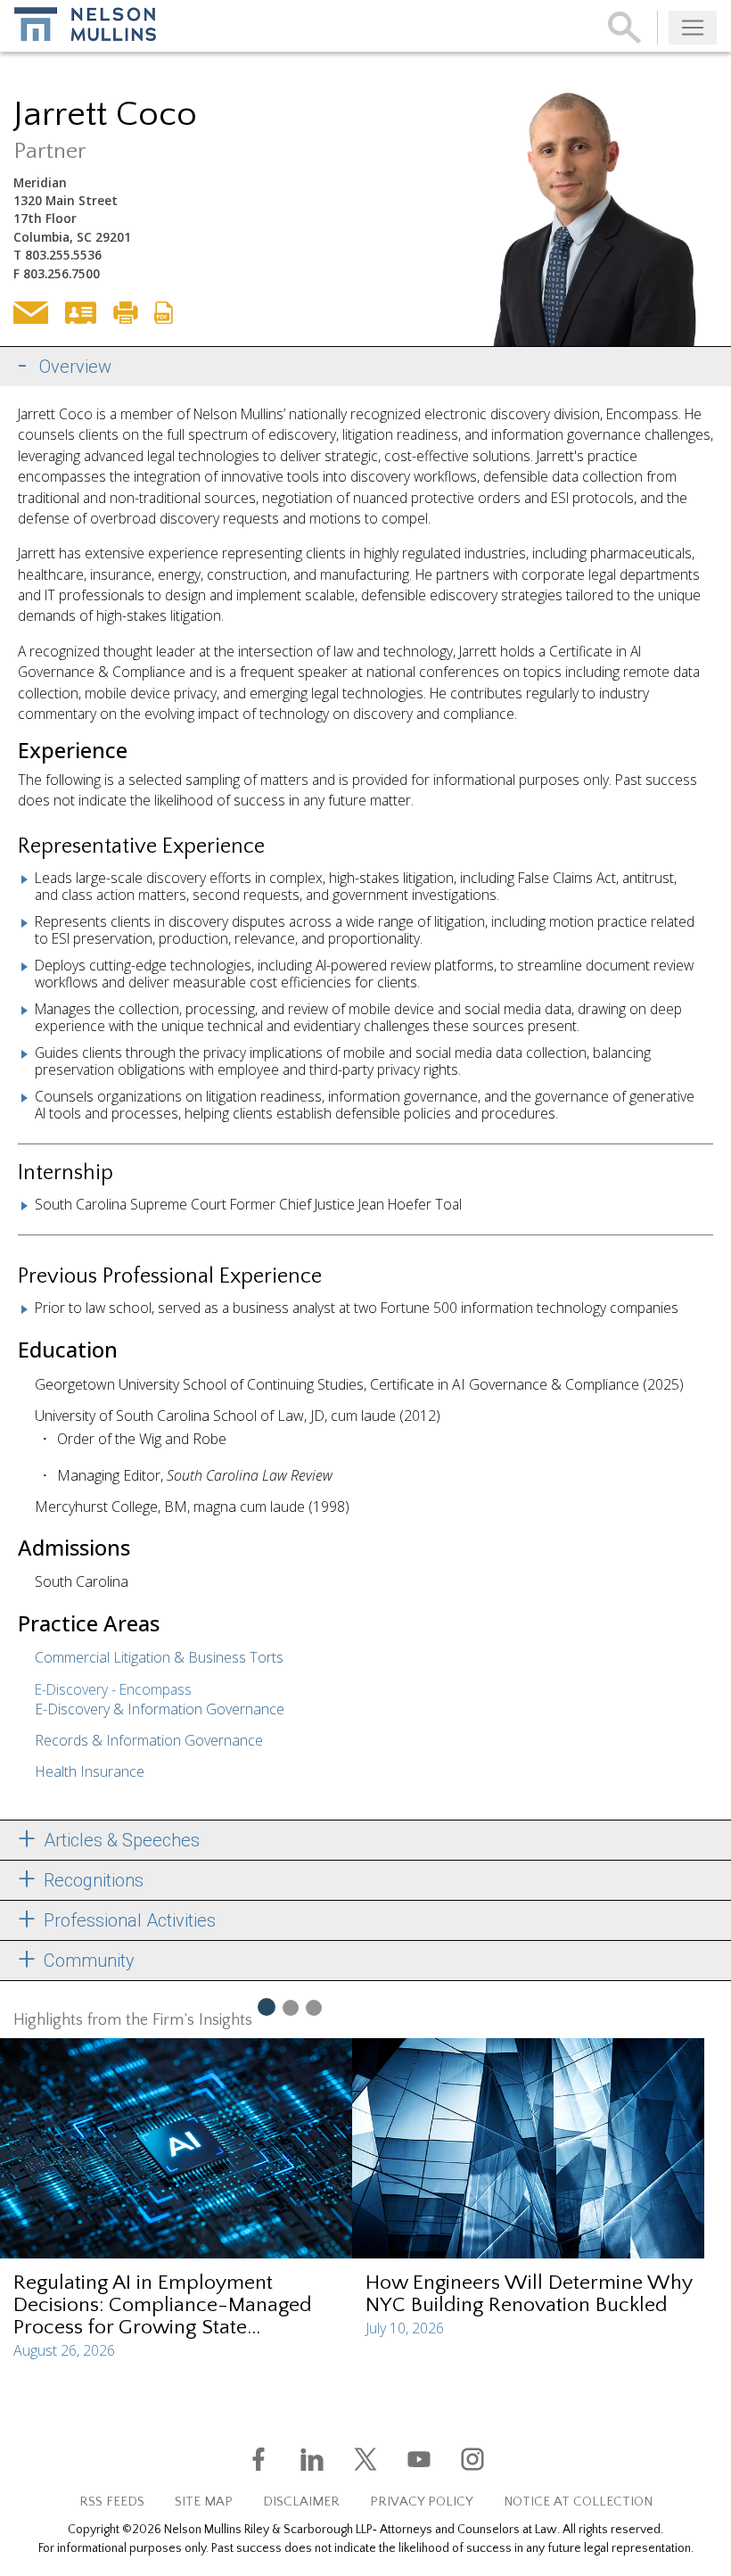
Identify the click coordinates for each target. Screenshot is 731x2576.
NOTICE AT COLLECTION (578, 2502)
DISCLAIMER (301, 2502)
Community (87, 1961)
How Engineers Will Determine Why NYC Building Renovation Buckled (529, 2294)
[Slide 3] (314, 2007)
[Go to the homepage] (85, 24)
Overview (75, 367)
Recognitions (91, 1880)
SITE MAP (204, 2502)
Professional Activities (127, 1920)
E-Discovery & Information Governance (160, 1709)
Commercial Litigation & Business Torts (159, 1657)
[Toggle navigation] (693, 28)
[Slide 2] (291, 2007)
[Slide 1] (266, 2006)
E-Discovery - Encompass (113, 1689)
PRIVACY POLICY (422, 2502)
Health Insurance (90, 1771)
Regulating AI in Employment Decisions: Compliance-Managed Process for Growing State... (163, 2305)
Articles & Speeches (119, 1840)
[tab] (365, 367)
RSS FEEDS (112, 2502)
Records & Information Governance (149, 1740)
